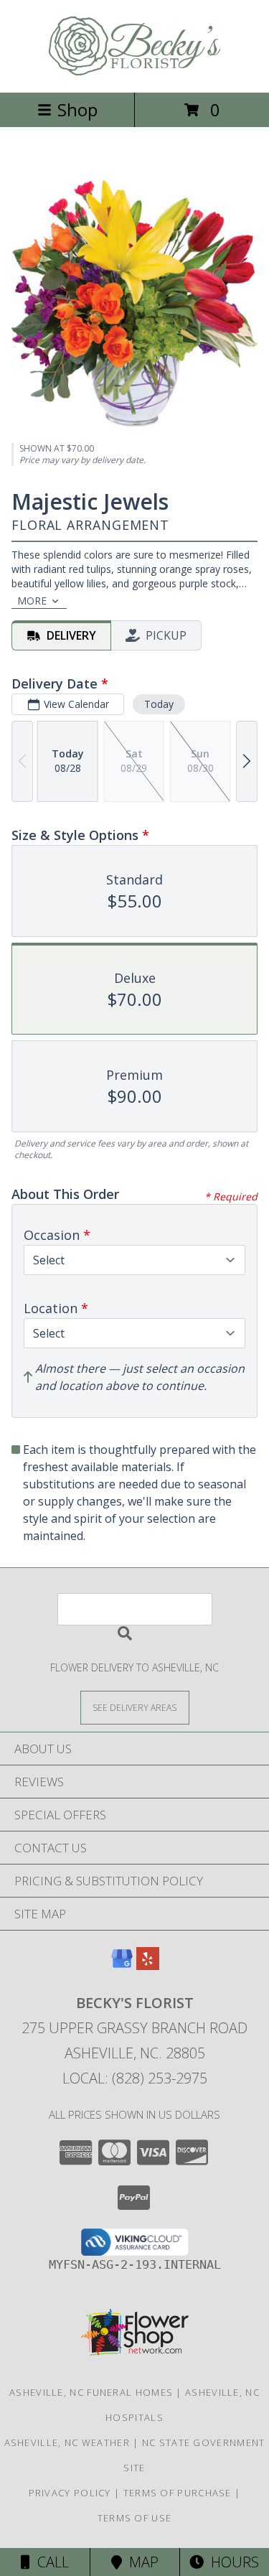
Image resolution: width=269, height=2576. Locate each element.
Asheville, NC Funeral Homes (91, 2392)
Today (159, 704)
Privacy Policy (70, 2493)
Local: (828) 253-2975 (135, 2078)
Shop (77, 109)
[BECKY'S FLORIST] (135, 71)
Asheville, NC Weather (67, 2442)
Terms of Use (135, 2518)
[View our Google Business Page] (122, 1965)
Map (140, 2562)
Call (49, 2562)
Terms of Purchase (178, 2493)
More (32, 601)
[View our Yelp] (148, 1965)
